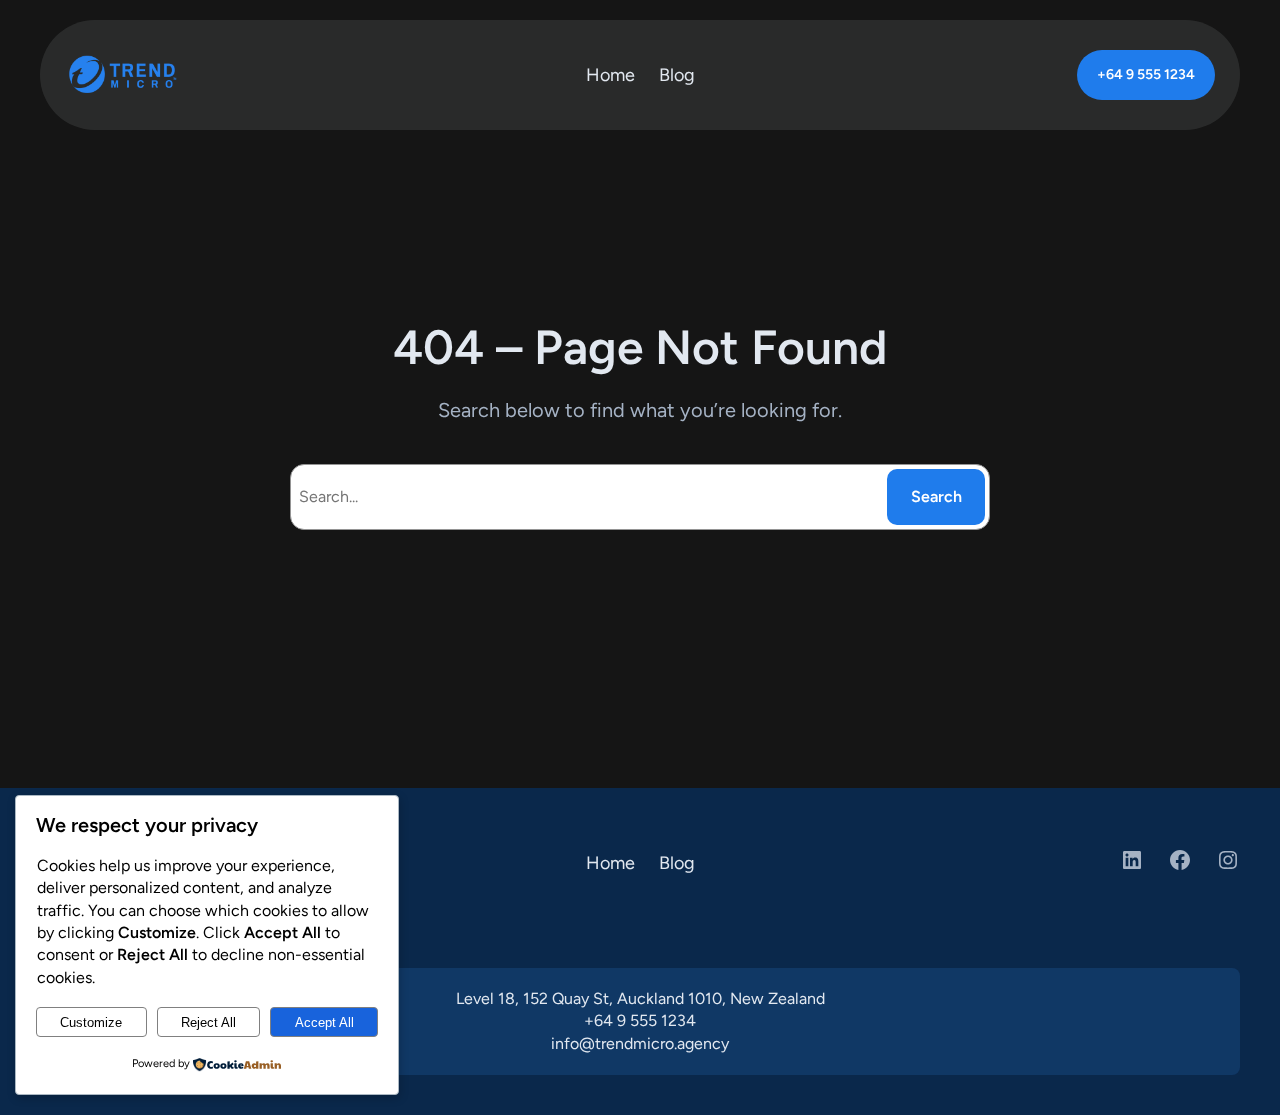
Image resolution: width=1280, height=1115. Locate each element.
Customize (91, 1022)
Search (936, 496)
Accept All (324, 1022)
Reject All (208, 1022)
